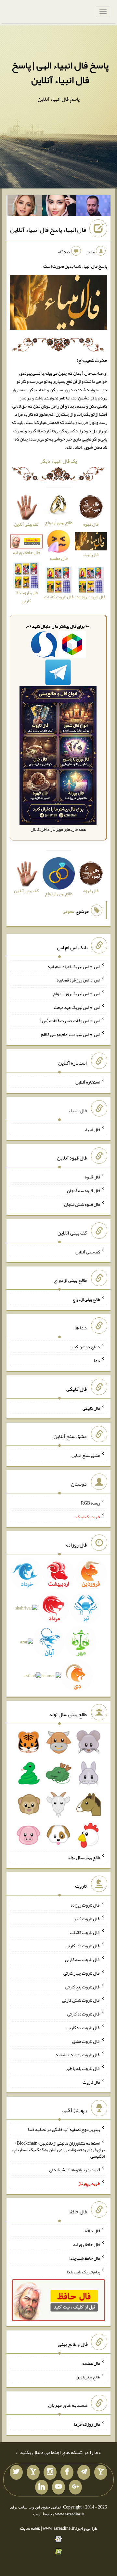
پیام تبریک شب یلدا (83, 2271)
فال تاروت (91, 2082)
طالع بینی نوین (88, 2376)
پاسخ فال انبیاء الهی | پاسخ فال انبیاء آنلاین (60, 73)
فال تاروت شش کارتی (81, 2000)
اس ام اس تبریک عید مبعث (77, 1007)
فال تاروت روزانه (85, 1905)
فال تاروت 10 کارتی (26, 597)
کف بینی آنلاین (88, 1251)
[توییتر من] (16, 2472)
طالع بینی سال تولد (84, 1857)
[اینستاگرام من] (50, 2472)
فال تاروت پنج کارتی (83, 1986)
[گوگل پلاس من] (75, 2487)
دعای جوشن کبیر (85, 1347)
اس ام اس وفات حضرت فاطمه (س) (70, 1021)
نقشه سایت (30, 2528)
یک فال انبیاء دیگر (59, 461)
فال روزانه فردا (87, 2424)
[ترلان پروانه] (59, 207)
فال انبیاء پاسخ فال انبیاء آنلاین (48, 230)
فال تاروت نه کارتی (84, 2014)
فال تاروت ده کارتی (83, 2028)
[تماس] (33, 2472)
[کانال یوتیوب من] (58, 2487)
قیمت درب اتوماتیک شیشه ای (75, 2170)
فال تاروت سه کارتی (83, 1959)
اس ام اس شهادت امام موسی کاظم (71, 1034)
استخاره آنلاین (88, 1082)
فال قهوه (92, 1177)
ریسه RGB (91, 1503)
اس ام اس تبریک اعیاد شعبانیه (74, 966)
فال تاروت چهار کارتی (82, 1973)
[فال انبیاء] (58, 304)
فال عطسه (91, 2363)
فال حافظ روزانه (26, 552)
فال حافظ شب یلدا (85, 2258)
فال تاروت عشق (86, 2041)
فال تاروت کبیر (87, 1919)
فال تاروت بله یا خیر (83, 2068)
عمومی (69, 911)
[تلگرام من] (84, 2472)
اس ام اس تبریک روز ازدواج (77, 994)
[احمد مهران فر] (93, 207)
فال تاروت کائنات (85, 1932)
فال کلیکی (91, 1408)
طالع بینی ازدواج (86, 1299)
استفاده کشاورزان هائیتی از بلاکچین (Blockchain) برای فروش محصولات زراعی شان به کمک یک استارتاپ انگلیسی (58, 2149)
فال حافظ (92, 2231)
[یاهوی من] (101, 2472)
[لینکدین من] (42, 2487)
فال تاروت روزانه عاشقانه (78, 2055)
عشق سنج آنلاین (86, 1455)
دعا (97, 1360)
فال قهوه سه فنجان (84, 1191)
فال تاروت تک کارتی (83, 1946)
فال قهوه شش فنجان (82, 1204)
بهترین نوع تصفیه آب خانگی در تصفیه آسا (64, 2129)
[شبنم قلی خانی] (25, 207)
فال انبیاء (92, 1129)
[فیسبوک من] (67, 2472)
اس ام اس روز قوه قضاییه (78, 980)
